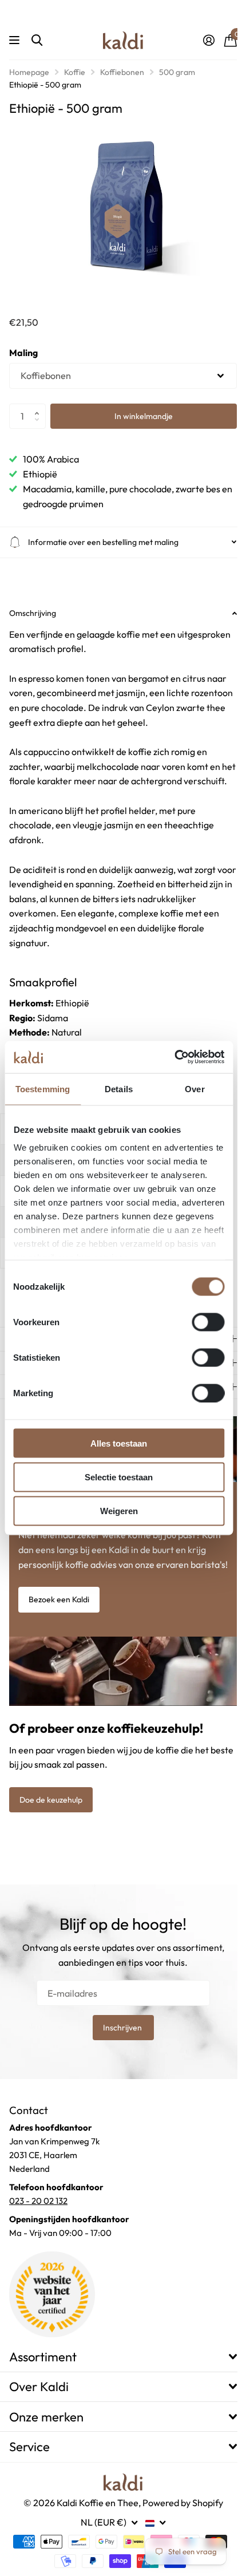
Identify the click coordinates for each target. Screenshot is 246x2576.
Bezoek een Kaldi (59, 1614)
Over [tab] (195, 1089)
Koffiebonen (122, 72)
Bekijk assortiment (16, 40)
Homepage (29, 72)
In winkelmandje (144, 416)
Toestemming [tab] (43, 1089)
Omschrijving (33, 607)
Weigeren (119, 1511)
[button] (40, 407)
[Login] (209, 40)
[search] (37, 40)
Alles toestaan (119, 1443)
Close (119, 2368)
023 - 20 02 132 (38, 2212)
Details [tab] (119, 1089)
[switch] (208, 1322)
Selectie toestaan (119, 1477)
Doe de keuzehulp (51, 1811)
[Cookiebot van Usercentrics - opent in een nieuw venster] (174, 1057)
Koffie (75, 72)
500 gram (177, 72)
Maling (23, 353)
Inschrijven (119, 2039)
